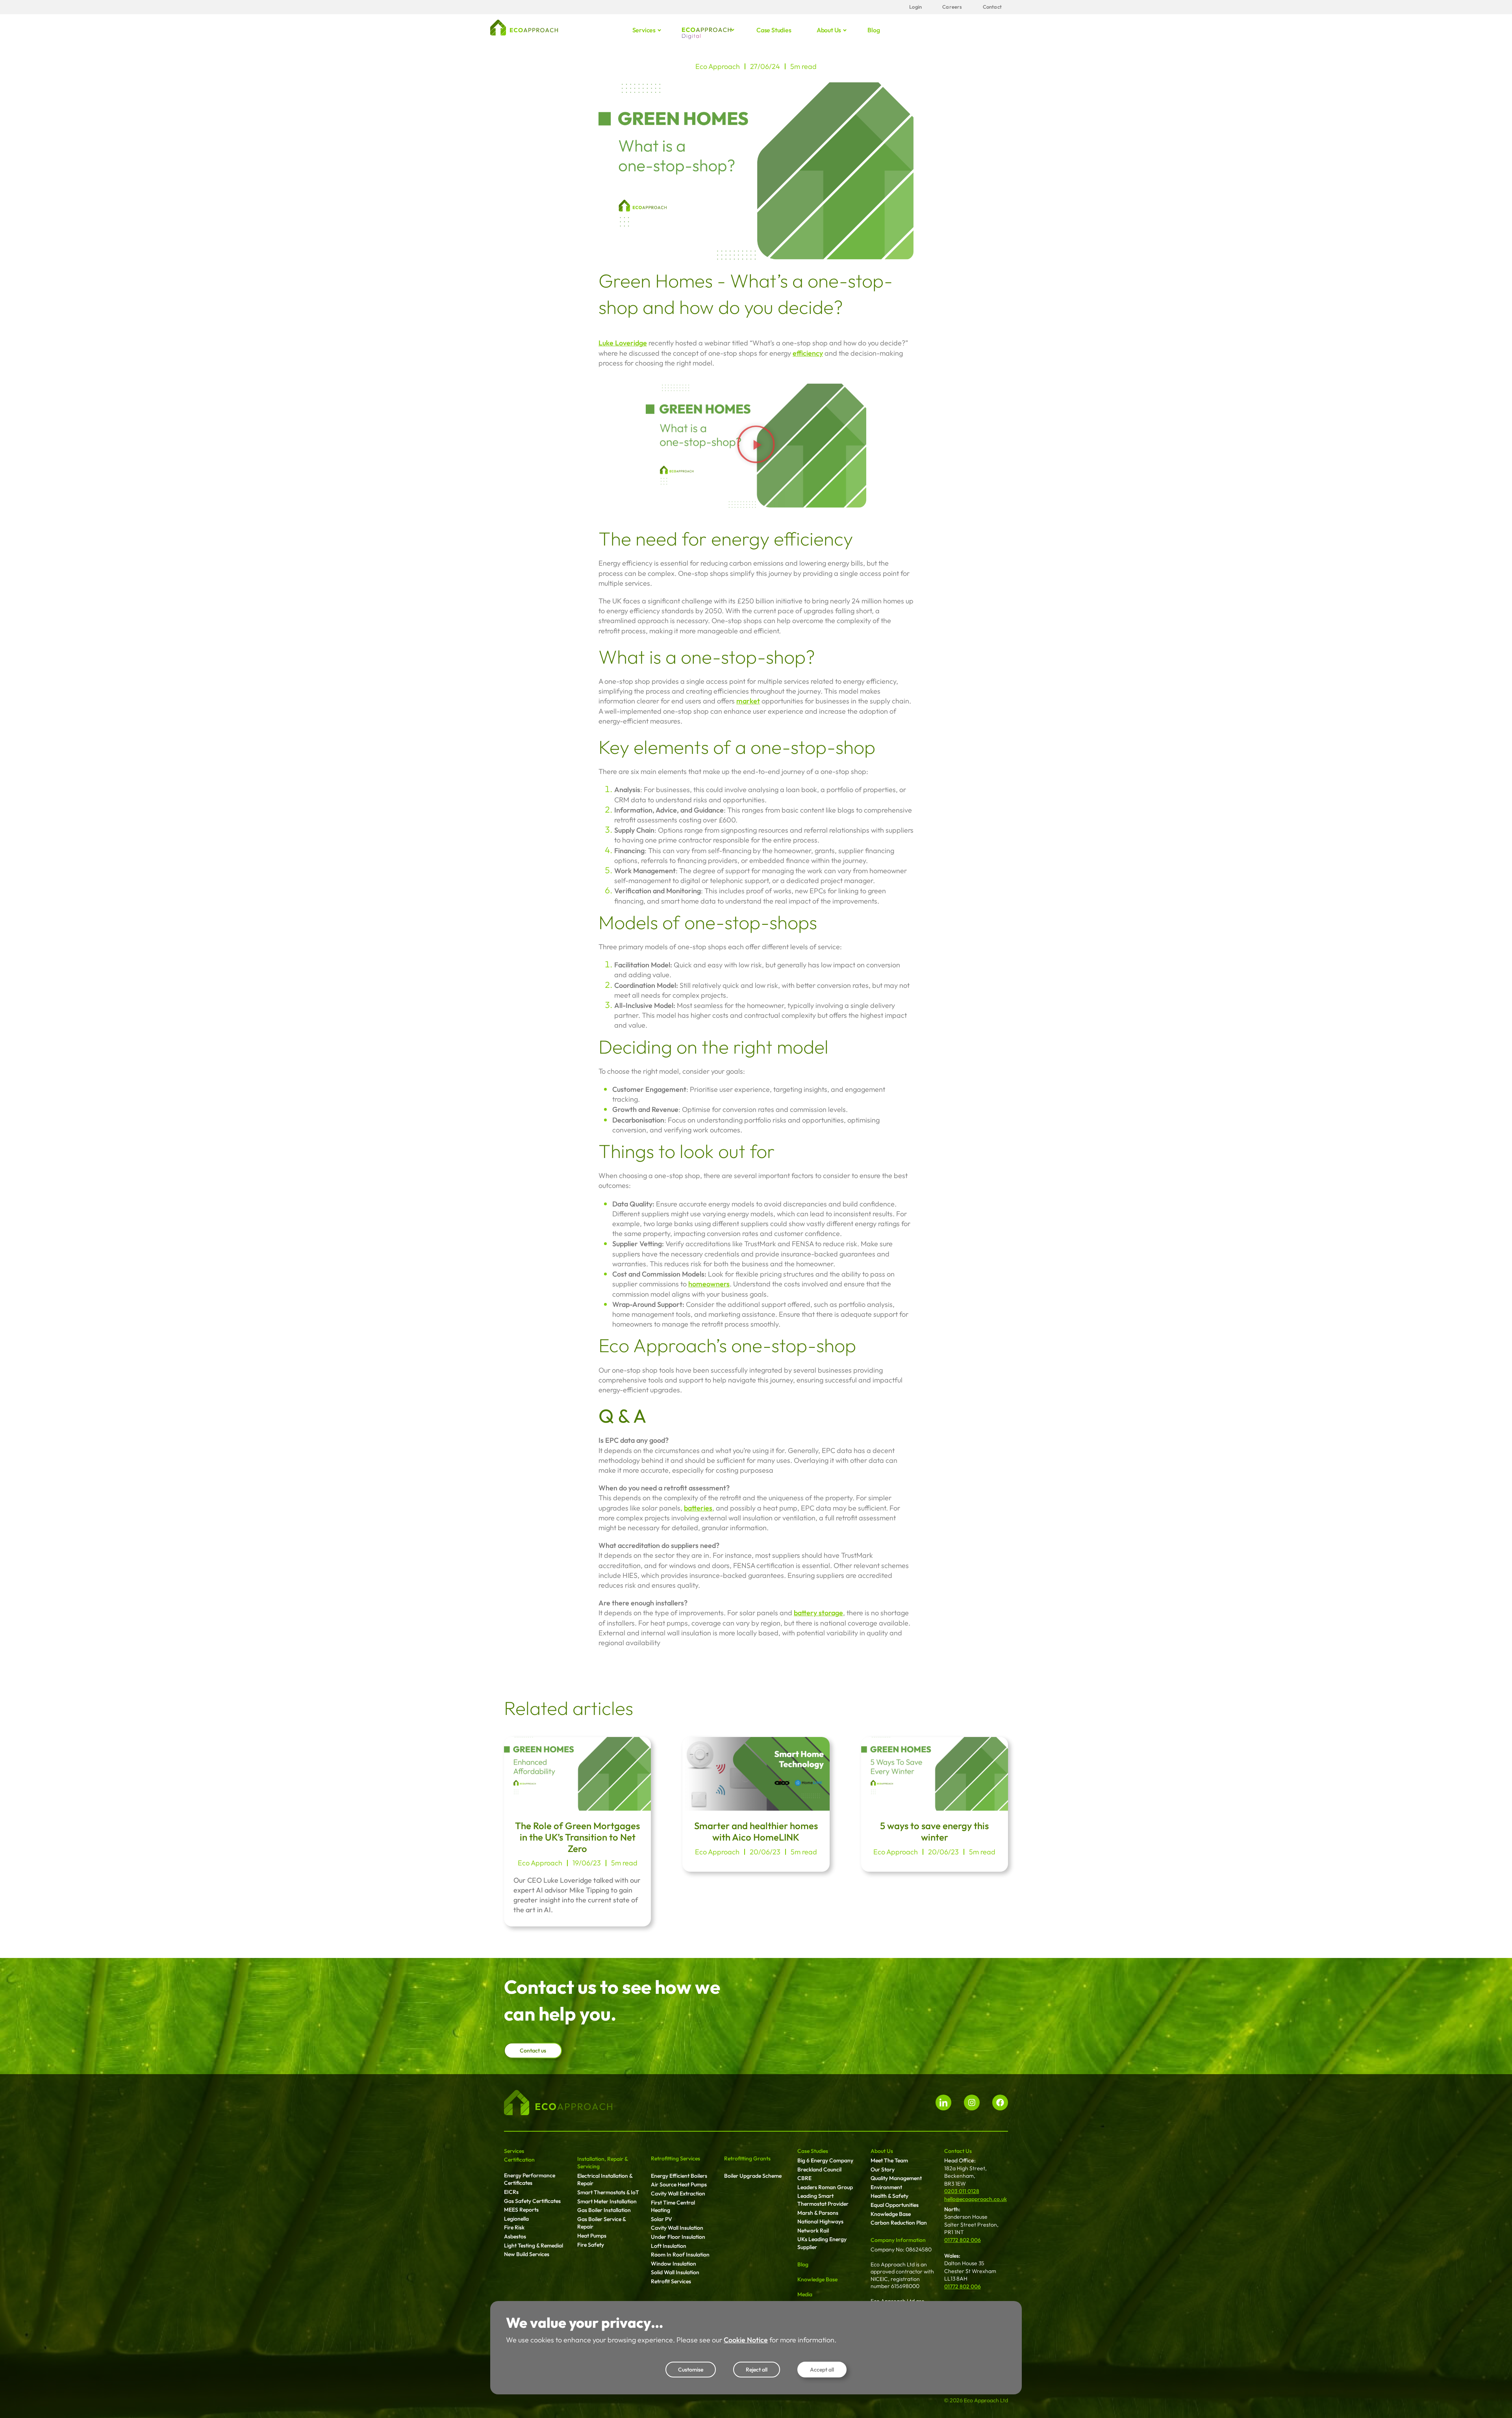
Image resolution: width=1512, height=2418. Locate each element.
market (748, 701)
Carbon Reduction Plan (899, 2223)
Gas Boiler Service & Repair (601, 2223)
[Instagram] (972, 2103)
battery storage (818, 1613)
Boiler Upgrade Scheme (753, 2176)
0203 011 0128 (962, 2191)
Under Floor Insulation (678, 2237)
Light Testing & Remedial (534, 2245)
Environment (886, 2187)
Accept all (822, 2370)
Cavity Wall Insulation (677, 2228)
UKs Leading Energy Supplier (822, 2243)
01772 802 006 (963, 2240)
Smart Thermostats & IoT (608, 2192)
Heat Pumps (592, 2236)
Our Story (883, 2169)
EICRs (511, 2192)
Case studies (774, 30)
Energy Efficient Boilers (679, 2176)
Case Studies (813, 2151)
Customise (691, 2370)
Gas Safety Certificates (532, 2201)
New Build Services (527, 2254)
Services (644, 30)
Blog (874, 30)
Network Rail (813, 2231)
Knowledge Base (817, 2279)
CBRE (804, 2178)
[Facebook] (1000, 2103)
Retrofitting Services (675, 2158)
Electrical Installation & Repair (605, 2180)
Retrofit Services (671, 2281)
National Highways (820, 2221)
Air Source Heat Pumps (679, 2184)
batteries (698, 1508)
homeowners (709, 1284)
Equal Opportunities (895, 2205)
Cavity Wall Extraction (678, 2193)
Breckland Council (819, 2169)
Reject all (757, 2370)
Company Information (898, 2240)
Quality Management (896, 2178)
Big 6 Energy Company (825, 2160)
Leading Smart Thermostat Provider (823, 2200)
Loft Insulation (669, 2246)
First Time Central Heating (673, 2206)
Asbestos (515, 2236)
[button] (756, 445)
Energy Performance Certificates (530, 2179)
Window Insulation (674, 2264)
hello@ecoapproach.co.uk (976, 2199)
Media (805, 2294)
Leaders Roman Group (825, 2187)
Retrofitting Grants (747, 2158)
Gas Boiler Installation (604, 2210)
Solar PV (661, 2219)
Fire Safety (591, 2245)
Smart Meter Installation (607, 2201)
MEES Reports (521, 2210)
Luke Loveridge (623, 343)
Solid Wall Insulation (675, 2272)
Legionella (516, 2219)
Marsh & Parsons (818, 2213)
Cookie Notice (746, 2340)
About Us (882, 2151)
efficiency (808, 353)
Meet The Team (889, 2160)
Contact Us (958, 2151)
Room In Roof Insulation (680, 2255)
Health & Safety (889, 2196)
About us (829, 30)
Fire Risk (514, 2227)
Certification (519, 2160)
